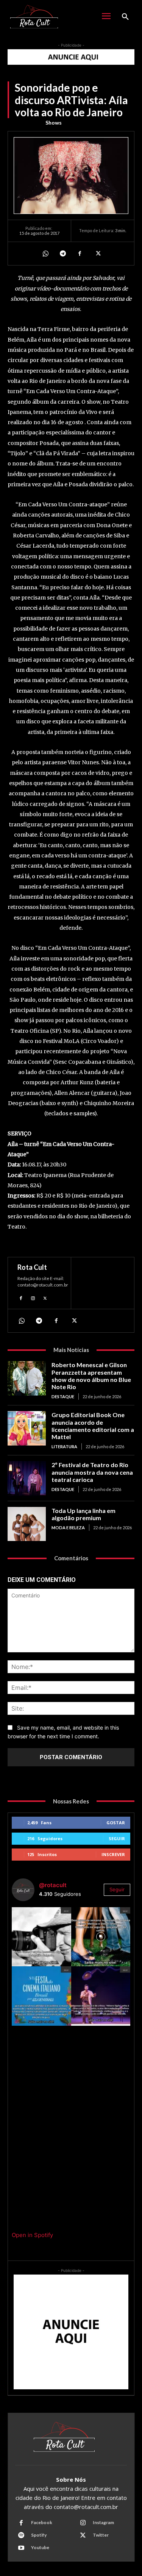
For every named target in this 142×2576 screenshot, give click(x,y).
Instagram (103, 2522)
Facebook (42, 2522)
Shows (54, 123)
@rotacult (53, 1885)
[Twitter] (97, 253)
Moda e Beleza (68, 1528)
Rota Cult (32, 1267)
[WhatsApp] (45, 253)
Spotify (39, 2535)
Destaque (63, 1397)
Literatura (64, 1446)
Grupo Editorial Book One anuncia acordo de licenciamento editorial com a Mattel (93, 1426)
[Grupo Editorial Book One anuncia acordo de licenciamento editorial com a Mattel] (27, 1428)
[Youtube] (21, 2548)
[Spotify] (21, 2535)
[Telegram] (62, 253)
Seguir (117, 1838)
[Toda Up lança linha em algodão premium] (27, 1524)
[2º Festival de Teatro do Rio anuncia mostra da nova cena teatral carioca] (27, 1478)
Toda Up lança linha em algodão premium (83, 1514)
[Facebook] (80, 253)
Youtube (40, 2547)
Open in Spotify (32, 2235)
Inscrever (113, 1854)
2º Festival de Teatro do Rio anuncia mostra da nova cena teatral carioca (92, 1472)
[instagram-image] (41, 1937)
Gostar (116, 1823)
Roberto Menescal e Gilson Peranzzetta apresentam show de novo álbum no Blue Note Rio (91, 1376)
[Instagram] (33, 1297)
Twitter (101, 2535)
